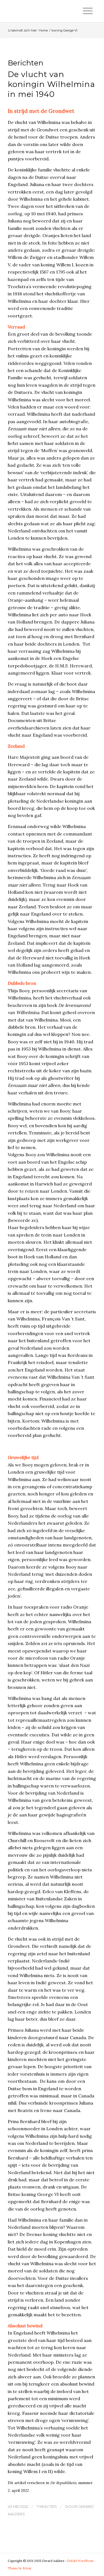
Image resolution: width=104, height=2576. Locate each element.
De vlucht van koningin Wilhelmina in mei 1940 (51, 84)
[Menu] (88, 11)
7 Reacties (47, 2506)
